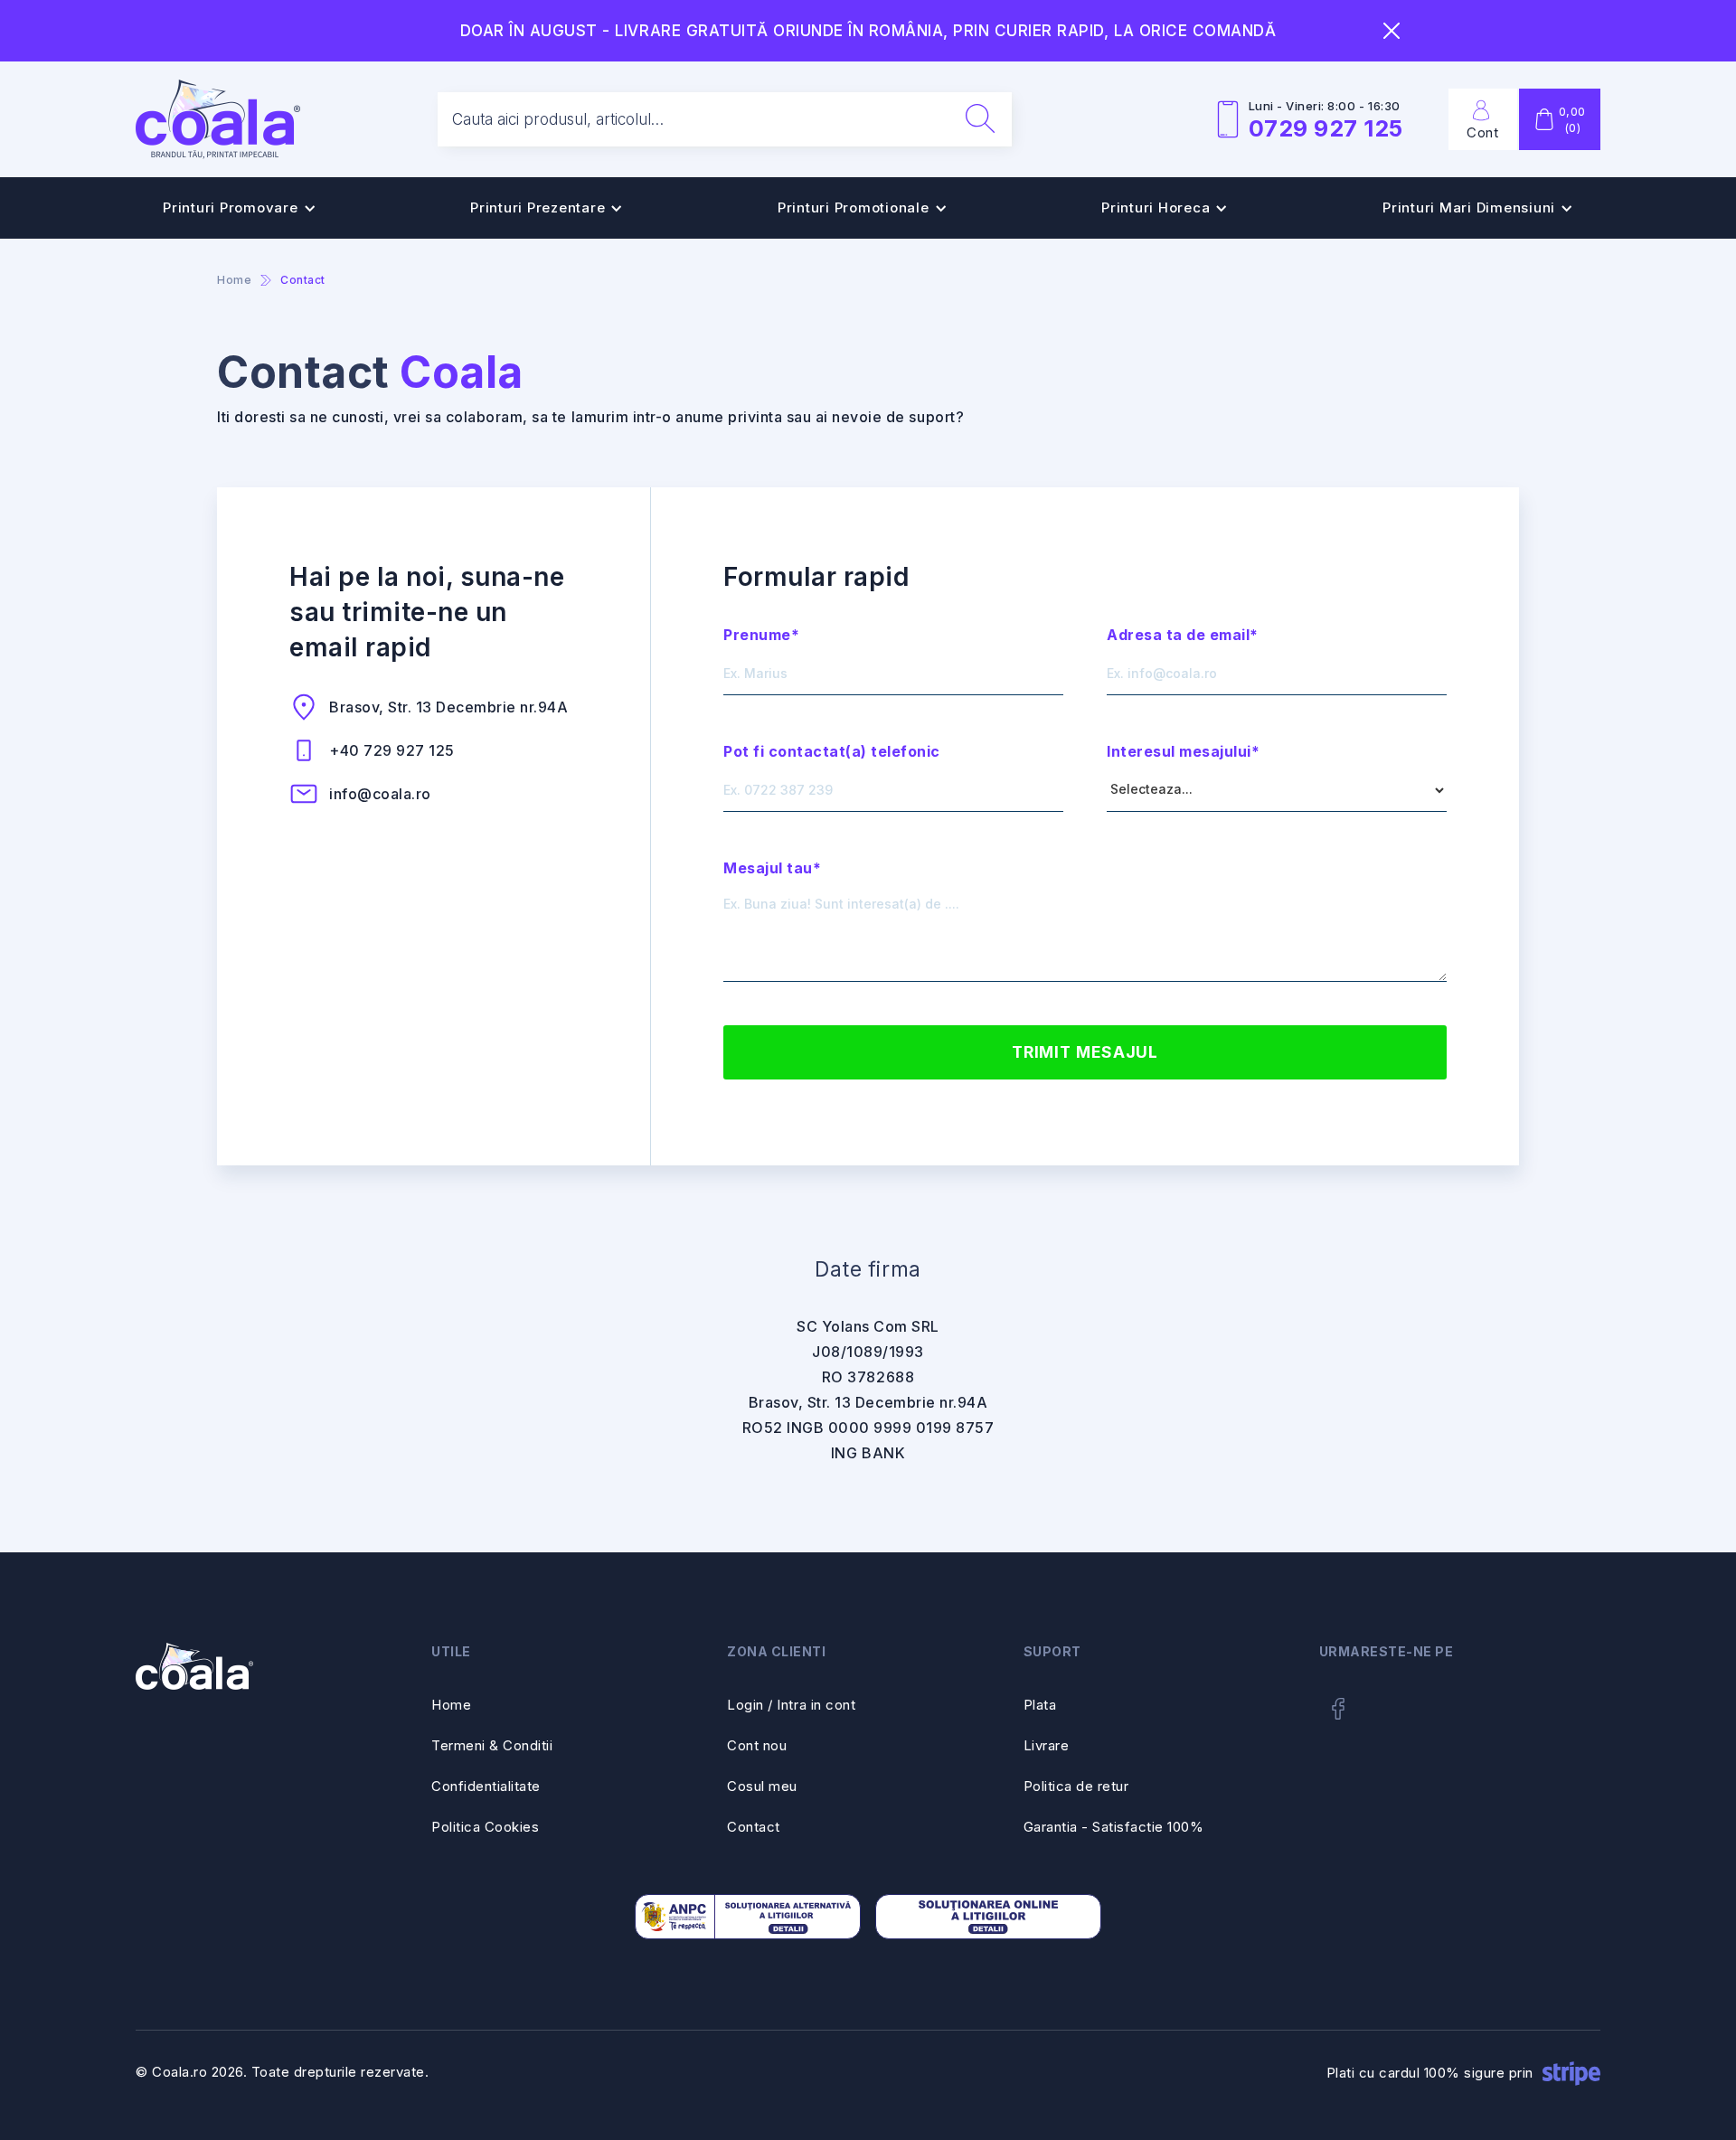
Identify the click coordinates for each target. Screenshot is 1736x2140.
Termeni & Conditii (492, 1745)
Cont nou (757, 1745)
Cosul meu (762, 1786)
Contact (754, 1827)
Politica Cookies (485, 1827)
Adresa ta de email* (1183, 635)
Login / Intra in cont (791, 1705)
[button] (240, 208)
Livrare (1047, 1745)
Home (451, 1705)
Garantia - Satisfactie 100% (1114, 1827)
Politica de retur (1076, 1786)
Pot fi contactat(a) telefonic (832, 751)
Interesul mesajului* (1183, 751)
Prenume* (761, 635)
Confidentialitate (486, 1786)
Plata (1040, 1705)
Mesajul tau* (772, 868)
